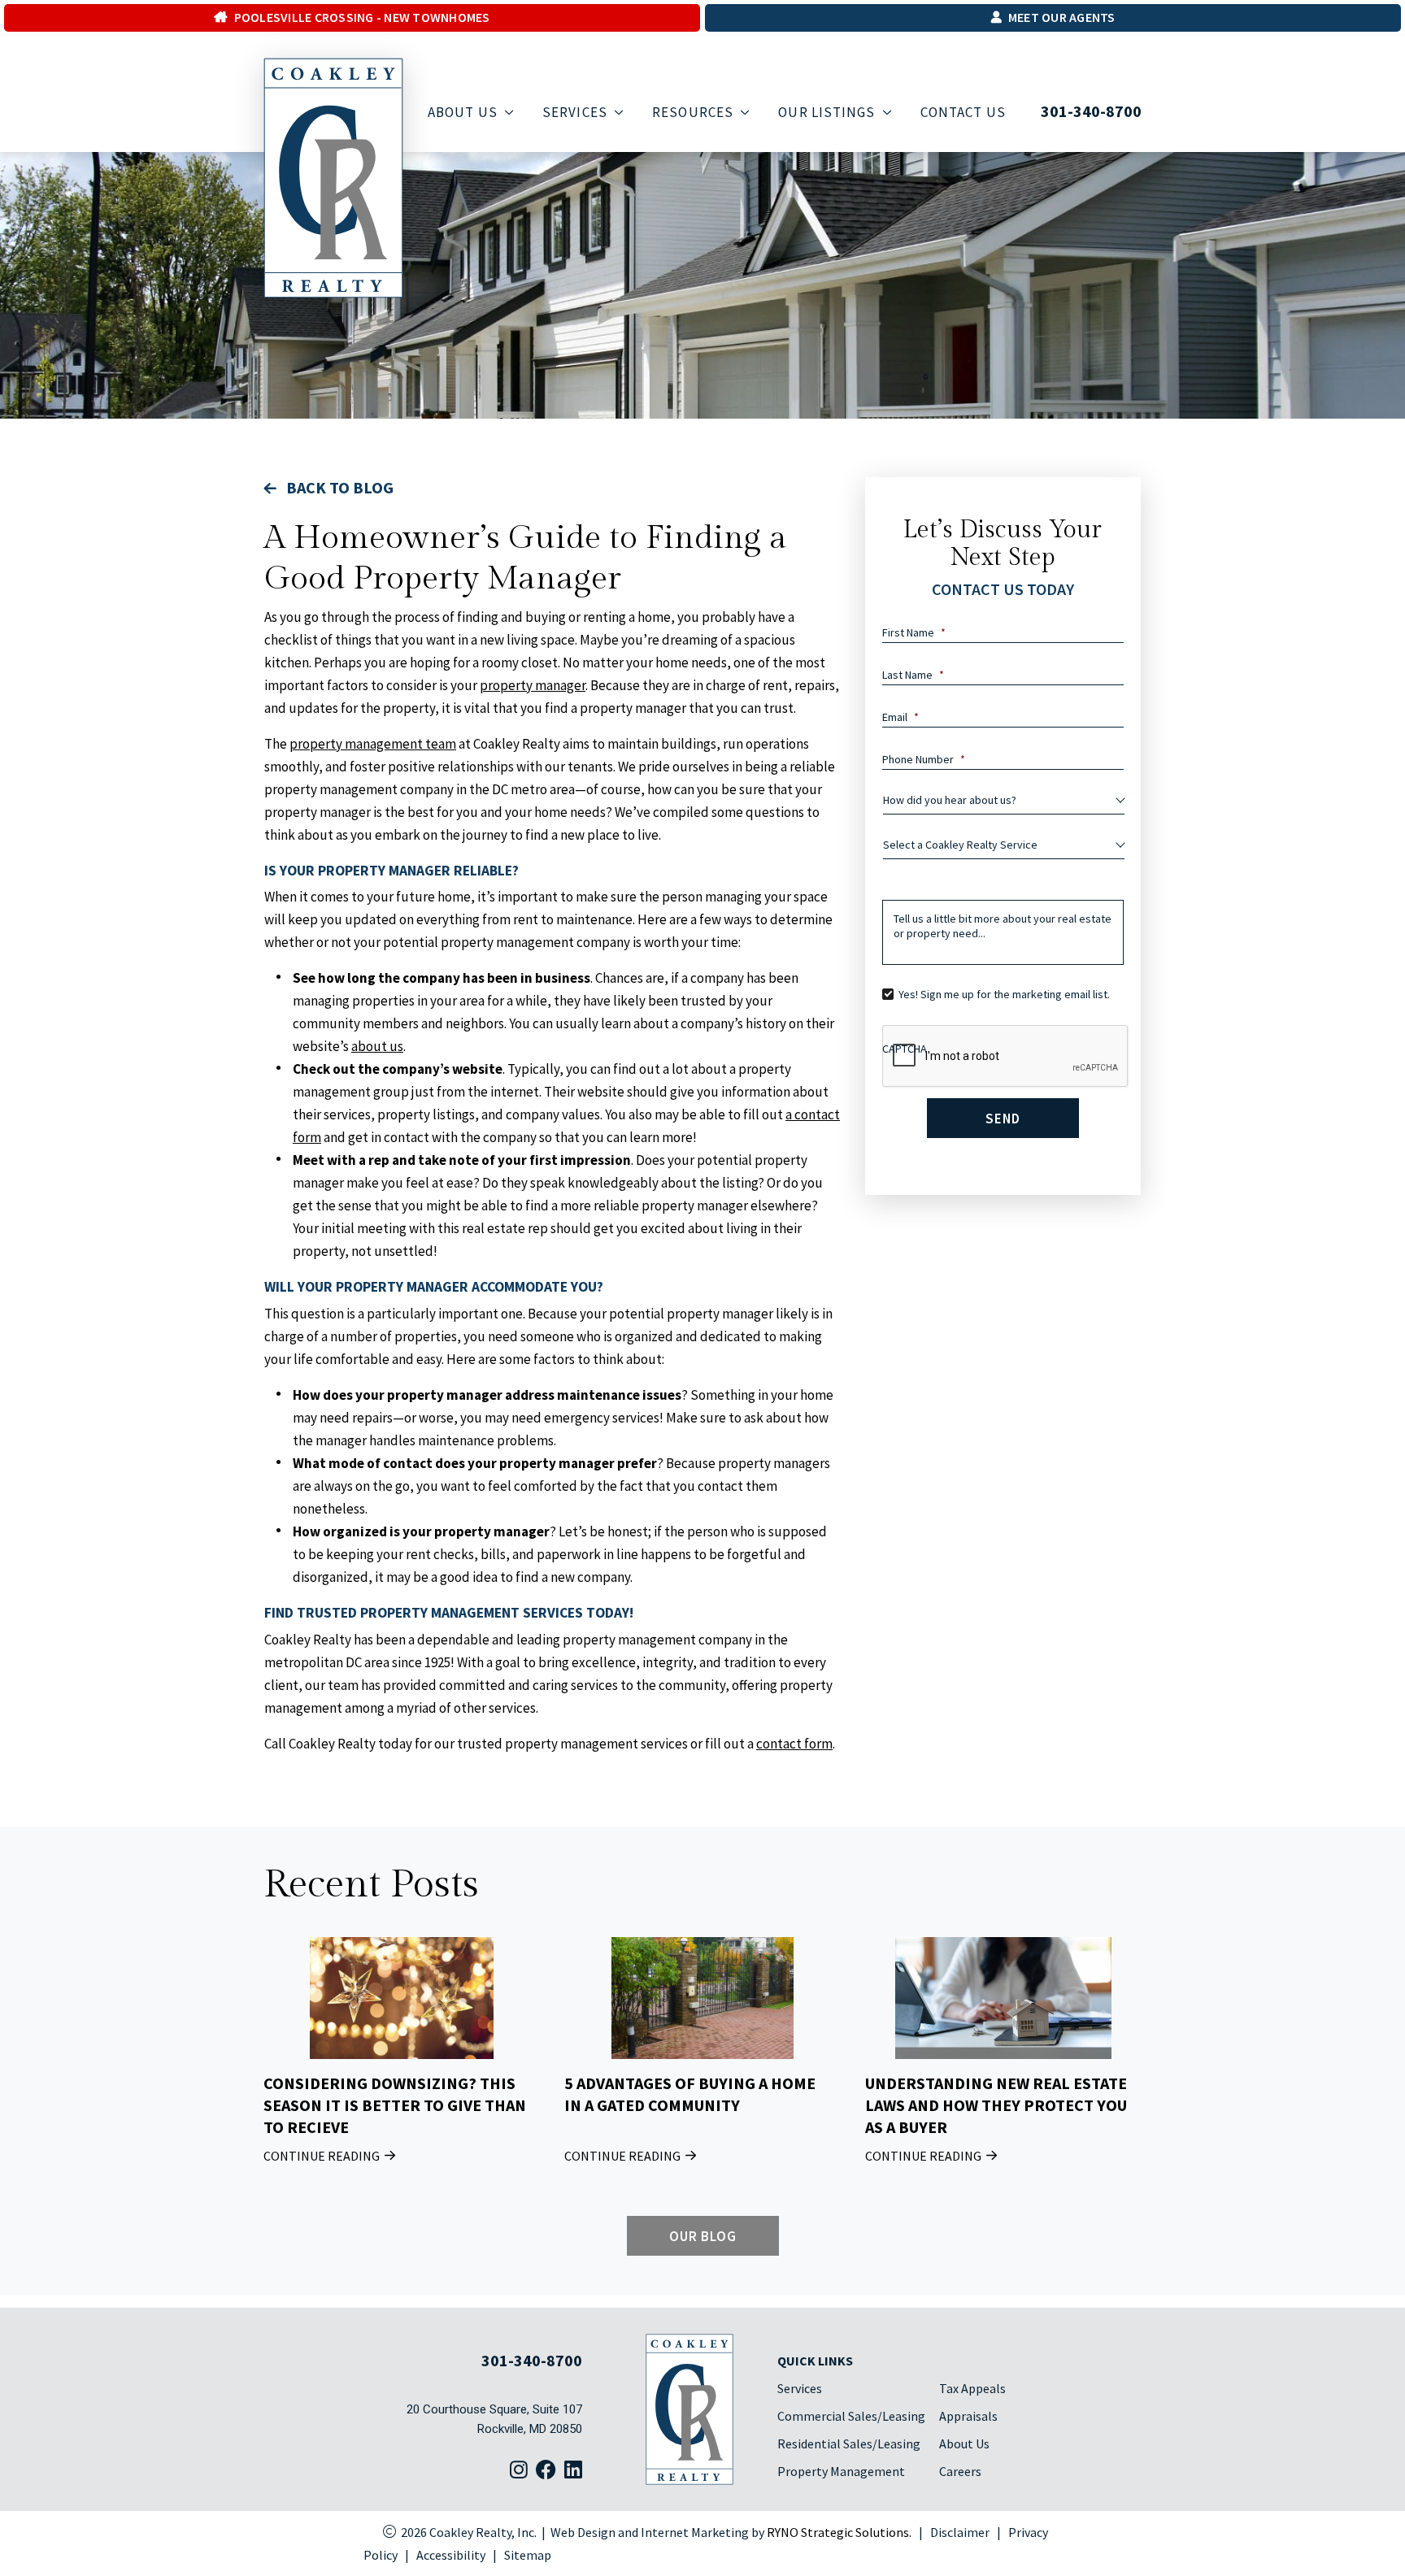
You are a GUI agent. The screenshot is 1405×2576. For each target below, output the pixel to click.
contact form (794, 1744)
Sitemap (528, 2555)
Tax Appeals (972, 2388)
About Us (964, 2444)
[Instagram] (519, 2471)
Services (800, 2388)
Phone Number (924, 759)
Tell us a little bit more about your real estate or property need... (1003, 926)
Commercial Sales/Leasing (851, 2416)
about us (377, 1046)
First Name (914, 632)
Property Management (841, 2471)
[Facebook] (546, 2471)
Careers (960, 2471)
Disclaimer (960, 2532)
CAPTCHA (905, 1049)
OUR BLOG (702, 2235)
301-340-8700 (1091, 111)
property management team (373, 744)
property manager (533, 685)
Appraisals (968, 2416)
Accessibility (451, 2555)
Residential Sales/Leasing (849, 2444)
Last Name (913, 675)
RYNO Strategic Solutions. (839, 2532)
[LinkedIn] (573, 2471)
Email (900, 717)
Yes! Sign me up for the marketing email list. (1004, 994)
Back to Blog (338, 487)
